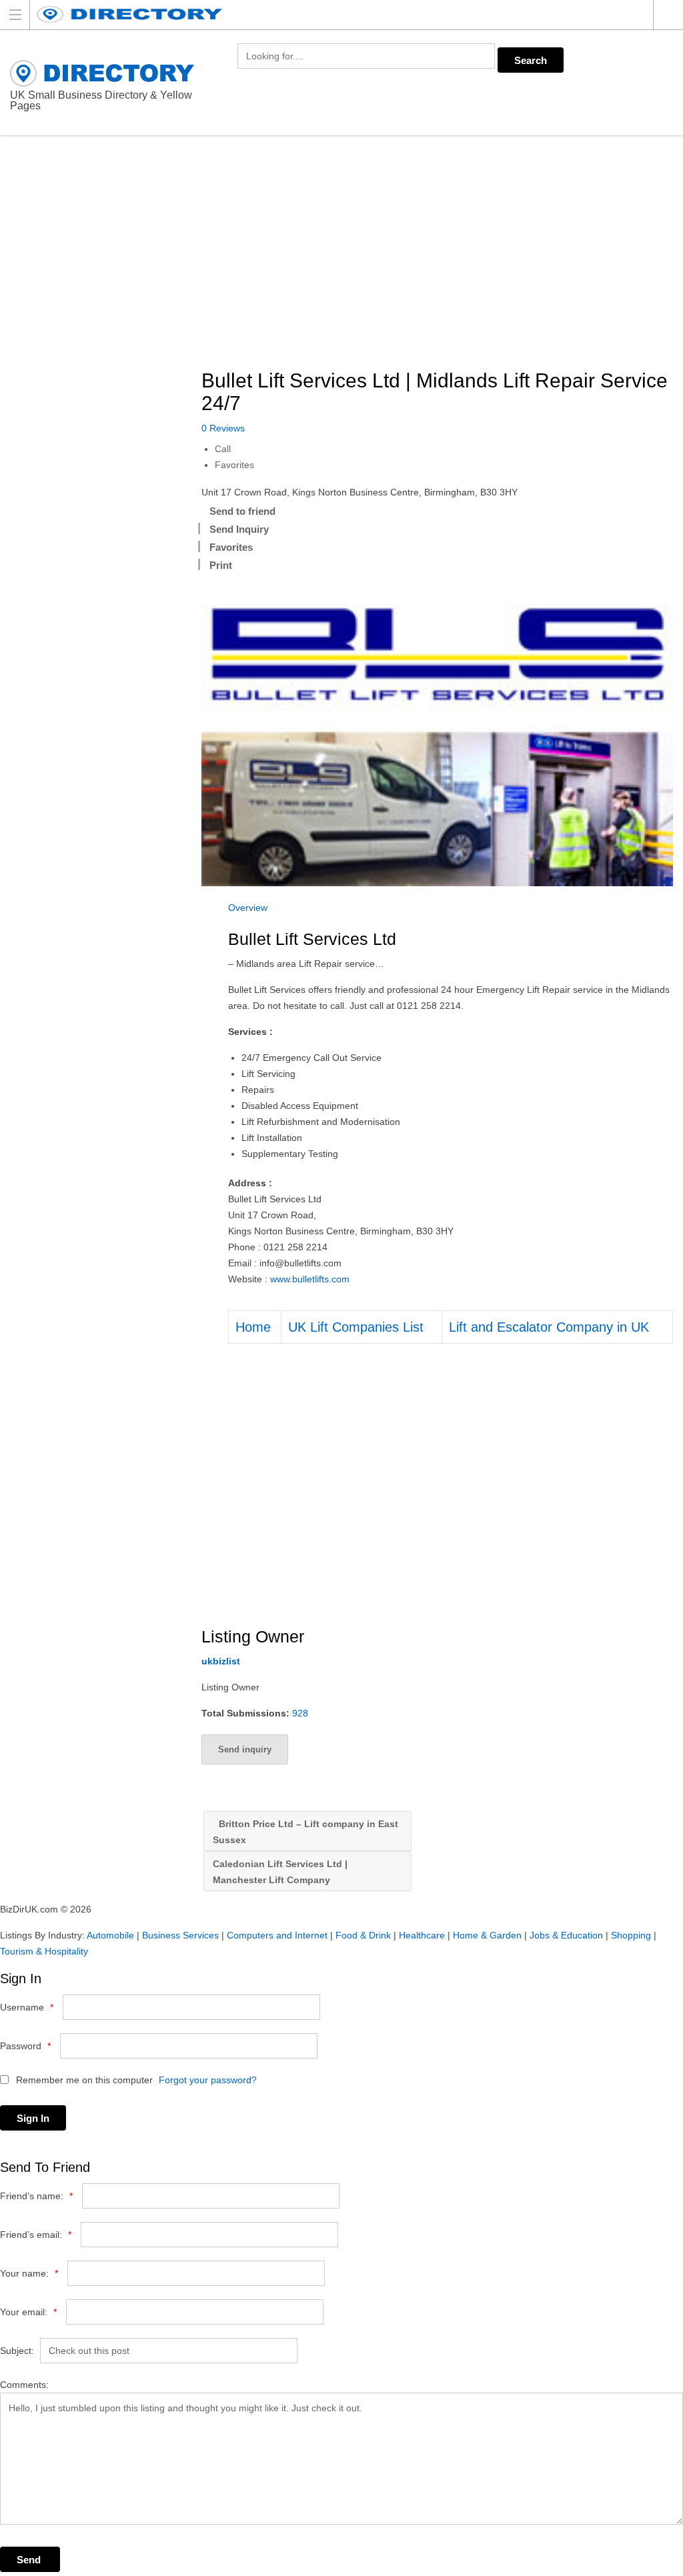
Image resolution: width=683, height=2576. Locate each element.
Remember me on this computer (83, 2080)
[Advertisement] (443, 253)
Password (25, 2046)
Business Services (180, 1935)
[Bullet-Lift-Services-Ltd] (437, 730)
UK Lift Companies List (356, 1327)
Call (223, 449)
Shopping (631, 1935)
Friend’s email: (36, 2235)
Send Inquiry (239, 529)
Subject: (17, 2351)
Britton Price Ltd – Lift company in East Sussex (305, 1832)
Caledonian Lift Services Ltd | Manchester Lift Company (280, 1872)
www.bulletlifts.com (310, 1279)
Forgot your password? (208, 2080)
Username (27, 2007)
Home (253, 1327)
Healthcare (422, 1935)
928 (300, 1713)
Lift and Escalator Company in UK (549, 1327)
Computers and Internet (277, 1935)
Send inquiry (245, 1749)
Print (221, 565)
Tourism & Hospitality (44, 1951)
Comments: (24, 2385)
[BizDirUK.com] (329, 14)
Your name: (29, 2273)
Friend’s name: (36, 2196)
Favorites (234, 465)
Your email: (28, 2312)
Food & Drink (363, 1935)
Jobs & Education (566, 1935)
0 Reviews (223, 428)
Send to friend (242, 511)
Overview (248, 908)
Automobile (110, 1935)
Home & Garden (487, 1935)
